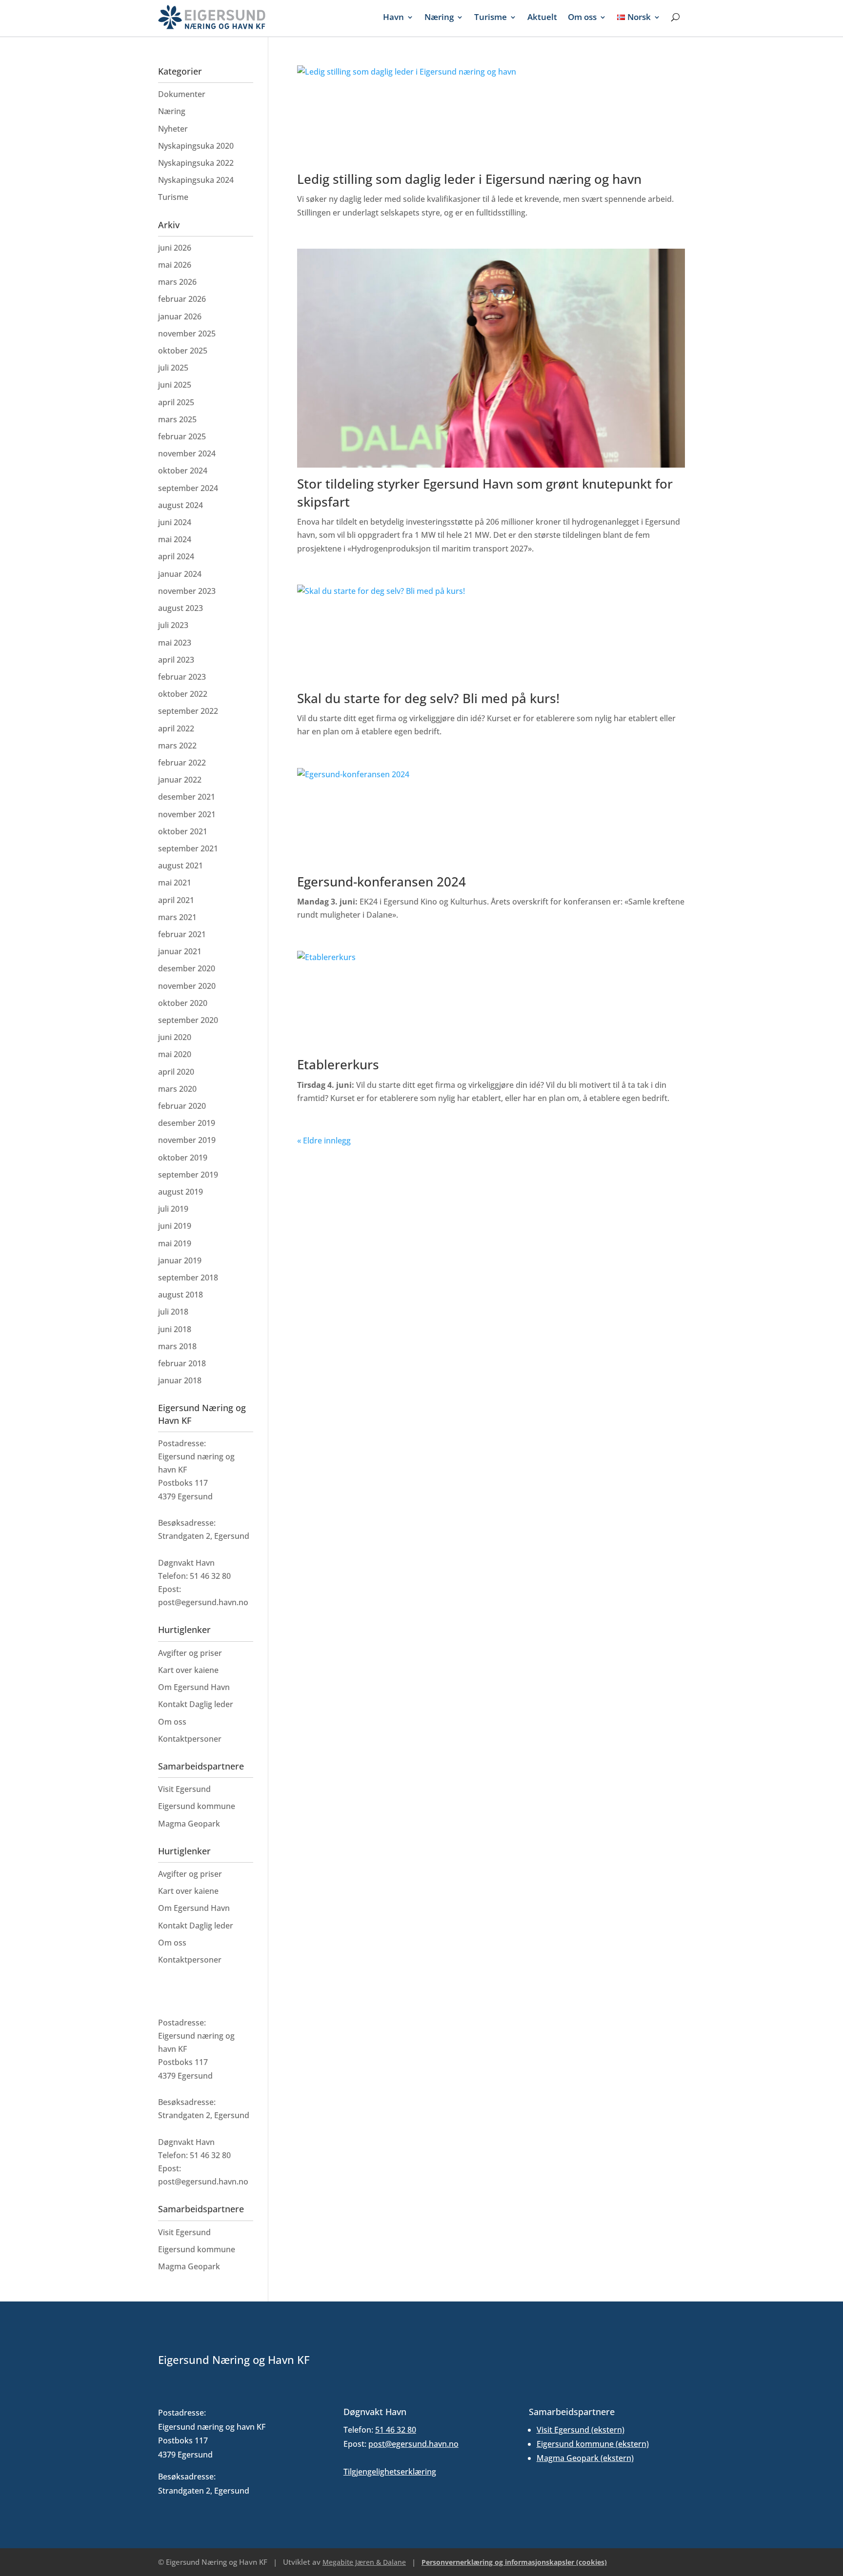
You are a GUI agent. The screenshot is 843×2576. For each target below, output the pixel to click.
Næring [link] (439, 17)
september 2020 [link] (188, 1020)
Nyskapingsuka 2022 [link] (196, 163)
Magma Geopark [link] (189, 1824)
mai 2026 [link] (175, 265)
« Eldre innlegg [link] (324, 1141)
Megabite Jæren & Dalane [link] (364, 2562)
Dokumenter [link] (182, 94)
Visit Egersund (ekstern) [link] (581, 2430)
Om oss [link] (582, 17)
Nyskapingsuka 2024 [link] (196, 180)
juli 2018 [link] (173, 1312)
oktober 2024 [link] (183, 471)
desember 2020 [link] (187, 968)
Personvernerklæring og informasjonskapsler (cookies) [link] (514, 2562)
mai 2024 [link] (175, 539)
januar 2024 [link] (180, 574)
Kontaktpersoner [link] (190, 1739)
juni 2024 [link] (175, 522)
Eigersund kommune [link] (197, 1806)
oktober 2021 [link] (183, 831)
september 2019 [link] (188, 1175)
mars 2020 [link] (177, 1089)
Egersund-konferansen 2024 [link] (381, 882)
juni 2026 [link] (175, 248)
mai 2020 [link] (175, 1054)
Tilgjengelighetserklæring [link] (390, 2472)
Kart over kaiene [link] (188, 1670)
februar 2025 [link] (182, 436)
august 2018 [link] (181, 1295)
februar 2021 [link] (182, 934)
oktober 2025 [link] (183, 351)
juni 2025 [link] (175, 385)
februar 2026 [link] (182, 299)
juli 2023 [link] (173, 625)
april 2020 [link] (176, 1072)
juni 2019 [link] (175, 1226)
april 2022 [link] (176, 728)
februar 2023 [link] (182, 677)
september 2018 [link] (188, 1278)
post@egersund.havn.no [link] (413, 2444)
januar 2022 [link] (180, 780)
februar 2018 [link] (182, 1363)
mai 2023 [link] (175, 643)
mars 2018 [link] (177, 1346)
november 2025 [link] (187, 334)
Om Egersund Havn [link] (194, 1687)
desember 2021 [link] (187, 797)
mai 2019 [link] (175, 1243)
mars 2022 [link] (177, 746)
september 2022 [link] (188, 711)
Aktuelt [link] (542, 17)
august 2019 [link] (181, 1192)
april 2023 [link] (176, 660)
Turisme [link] (491, 17)
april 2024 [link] (176, 556)
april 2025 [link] (176, 402)
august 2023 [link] (181, 608)
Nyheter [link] (173, 129)
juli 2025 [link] (173, 368)
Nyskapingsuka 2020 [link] (196, 146)
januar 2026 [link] (180, 316)
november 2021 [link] (187, 814)
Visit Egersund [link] (184, 1789)
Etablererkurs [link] (338, 1064)
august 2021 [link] (181, 865)
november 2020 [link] (187, 986)
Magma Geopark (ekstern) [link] (585, 2458)
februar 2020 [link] (182, 1106)
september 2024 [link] (188, 488)
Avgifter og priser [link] (190, 1653)
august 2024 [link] (181, 505)
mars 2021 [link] (177, 917)
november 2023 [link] (187, 591)
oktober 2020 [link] (183, 1003)
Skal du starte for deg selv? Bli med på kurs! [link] (428, 698)
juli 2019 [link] (173, 1209)
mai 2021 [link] (175, 883)
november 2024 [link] (187, 453)
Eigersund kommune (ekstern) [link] (593, 2444)
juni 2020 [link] (175, 1037)
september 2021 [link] (188, 848)
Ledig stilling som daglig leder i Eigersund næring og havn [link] (469, 179)
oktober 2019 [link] (183, 1158)
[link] (212, 17)
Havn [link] (393, 17)
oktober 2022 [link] (183, 694)
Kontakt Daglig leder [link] (196, 1704)
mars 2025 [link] (177, 419)
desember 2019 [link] (187, 1123)
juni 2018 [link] (175, 1329)
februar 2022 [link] (182, 763)
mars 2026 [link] (177, 282)
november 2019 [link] (187, 1140)
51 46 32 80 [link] (396, 2430)
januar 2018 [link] (180, 1380)
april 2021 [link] (176, 900)
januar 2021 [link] (180, 951)
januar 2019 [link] (180, 1260)
